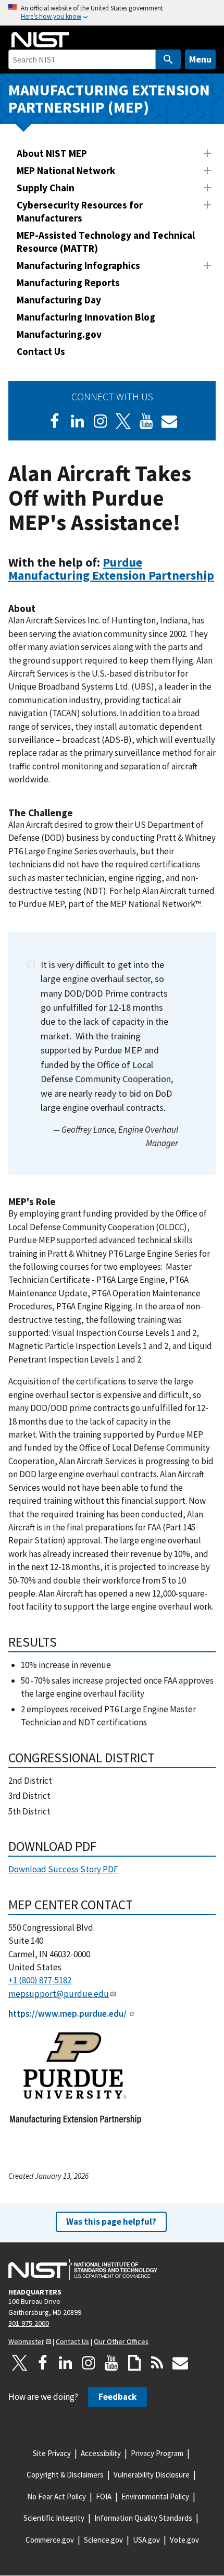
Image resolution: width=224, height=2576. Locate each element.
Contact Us (41, 351)
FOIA (104, 2497)
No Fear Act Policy (57, 2497)
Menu (200, 59)
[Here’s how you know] (112, 13)
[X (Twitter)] (123, 421)
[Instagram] (101, 421)
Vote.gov (184, 2540)
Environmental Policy (155, 2497)
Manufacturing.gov (59, 334)
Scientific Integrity (54, 2518)
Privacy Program (157, 2453)
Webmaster (26, 2341)
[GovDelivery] (169, 421)
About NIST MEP (52, 153)
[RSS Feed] (157, 2363)
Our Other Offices (121, 2341)
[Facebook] (55, 421)
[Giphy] (134, 2363)
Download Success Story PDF (63, 1869)
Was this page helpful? (111, 2222)
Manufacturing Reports (68, 283)
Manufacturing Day (59, 300)
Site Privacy (52, 2453)
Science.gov (103, 2540)
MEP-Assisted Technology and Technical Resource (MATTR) (106, 242)
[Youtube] (146, 421)
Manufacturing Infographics (78, 265)
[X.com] (20, 2363)
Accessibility (101, 2453)
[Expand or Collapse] (207, 153)
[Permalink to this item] (219, 582)
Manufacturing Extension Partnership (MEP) (109, 99)
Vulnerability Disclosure (152, 2475)
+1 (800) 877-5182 (40, 1980)
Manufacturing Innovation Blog (86, 317)
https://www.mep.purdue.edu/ (67, 2014)
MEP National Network (66, 170)
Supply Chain (46, 188)
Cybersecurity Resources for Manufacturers (80, 211)
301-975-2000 (29, 2323)
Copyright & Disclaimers (65, 2475)
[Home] (40, 40)
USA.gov (146, 2540)
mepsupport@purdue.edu (59, 1994)
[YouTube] (111, 2363)
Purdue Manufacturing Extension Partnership (111, 569)
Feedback (117, 2397)
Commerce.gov (50, 2540)
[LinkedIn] (78, 421)
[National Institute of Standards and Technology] (83, 2270)
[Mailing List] (180, 2363)
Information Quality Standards (143, 2518)
